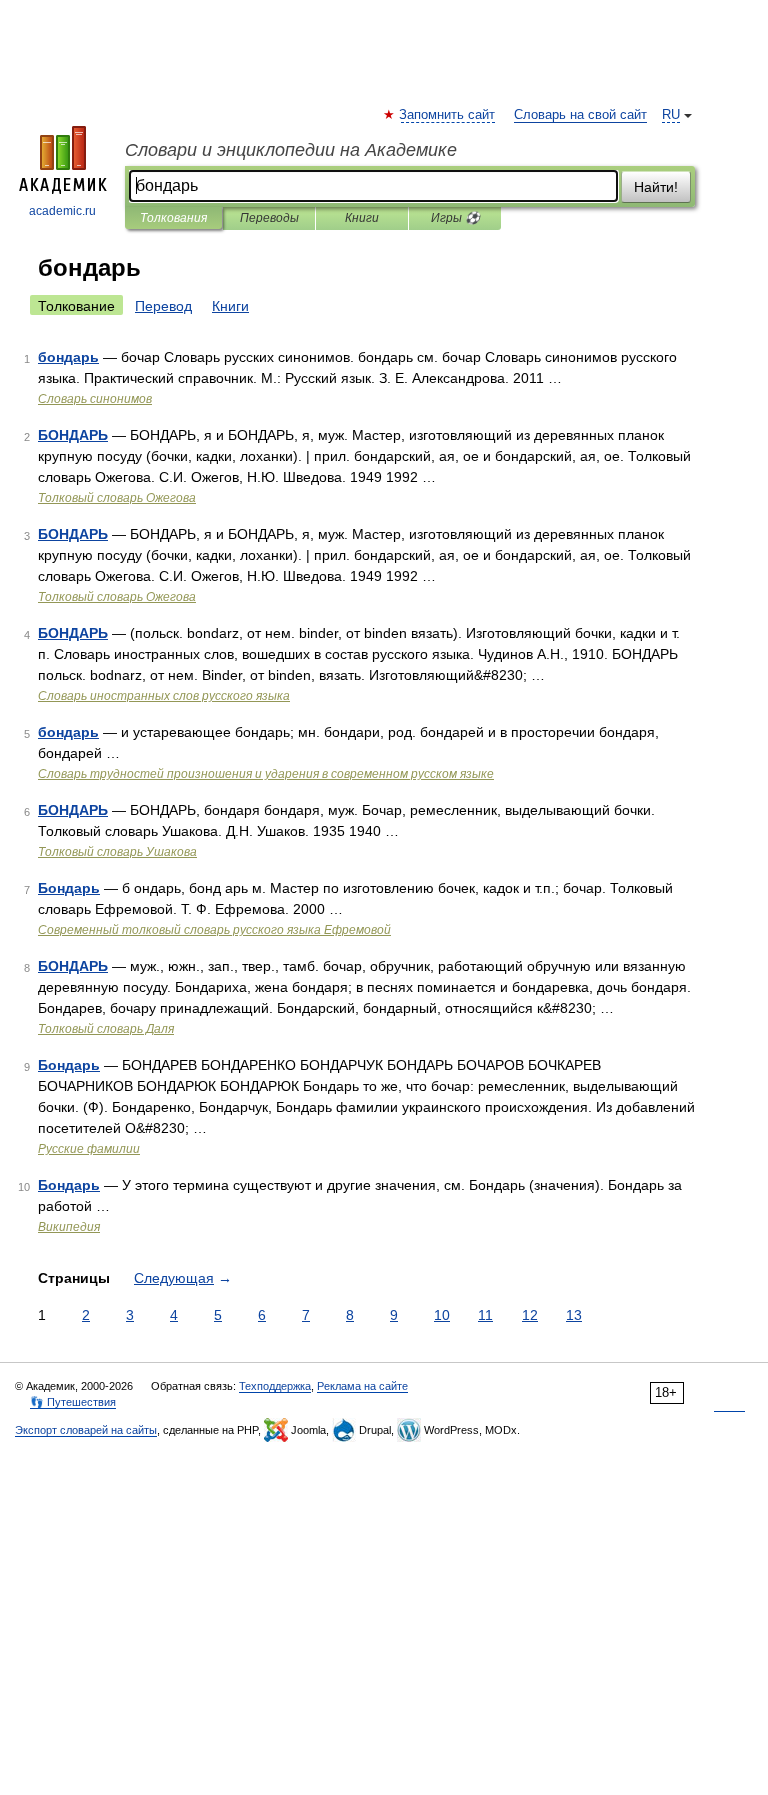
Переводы (269, 218)
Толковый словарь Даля (106, 1029)
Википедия (69, 1227)
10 (442, 1315)
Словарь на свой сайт (580, 115)
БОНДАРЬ (73, 435)
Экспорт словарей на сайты (86, 1430)
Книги (362, 218)
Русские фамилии (89, 1149)
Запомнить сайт (448, 115)
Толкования (173, 218)
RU (671, 115)
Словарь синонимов (95, 399)
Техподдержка (275, 1386)
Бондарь (69, 888)
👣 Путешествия (73, 1402)
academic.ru (62, 211)
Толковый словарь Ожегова (117, 498)
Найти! (656, 187)
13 (574, 1315)
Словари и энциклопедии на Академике (291, 150)
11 (485, 1315)
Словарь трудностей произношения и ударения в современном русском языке (266, 774)
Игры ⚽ (455, 218)
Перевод (163, 306)
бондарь (68, 357)
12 (530, 1315)
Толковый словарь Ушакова (117, 852)
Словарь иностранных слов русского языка (164, 696)
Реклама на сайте (362, 1386)
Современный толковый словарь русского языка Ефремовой (214, 930)
